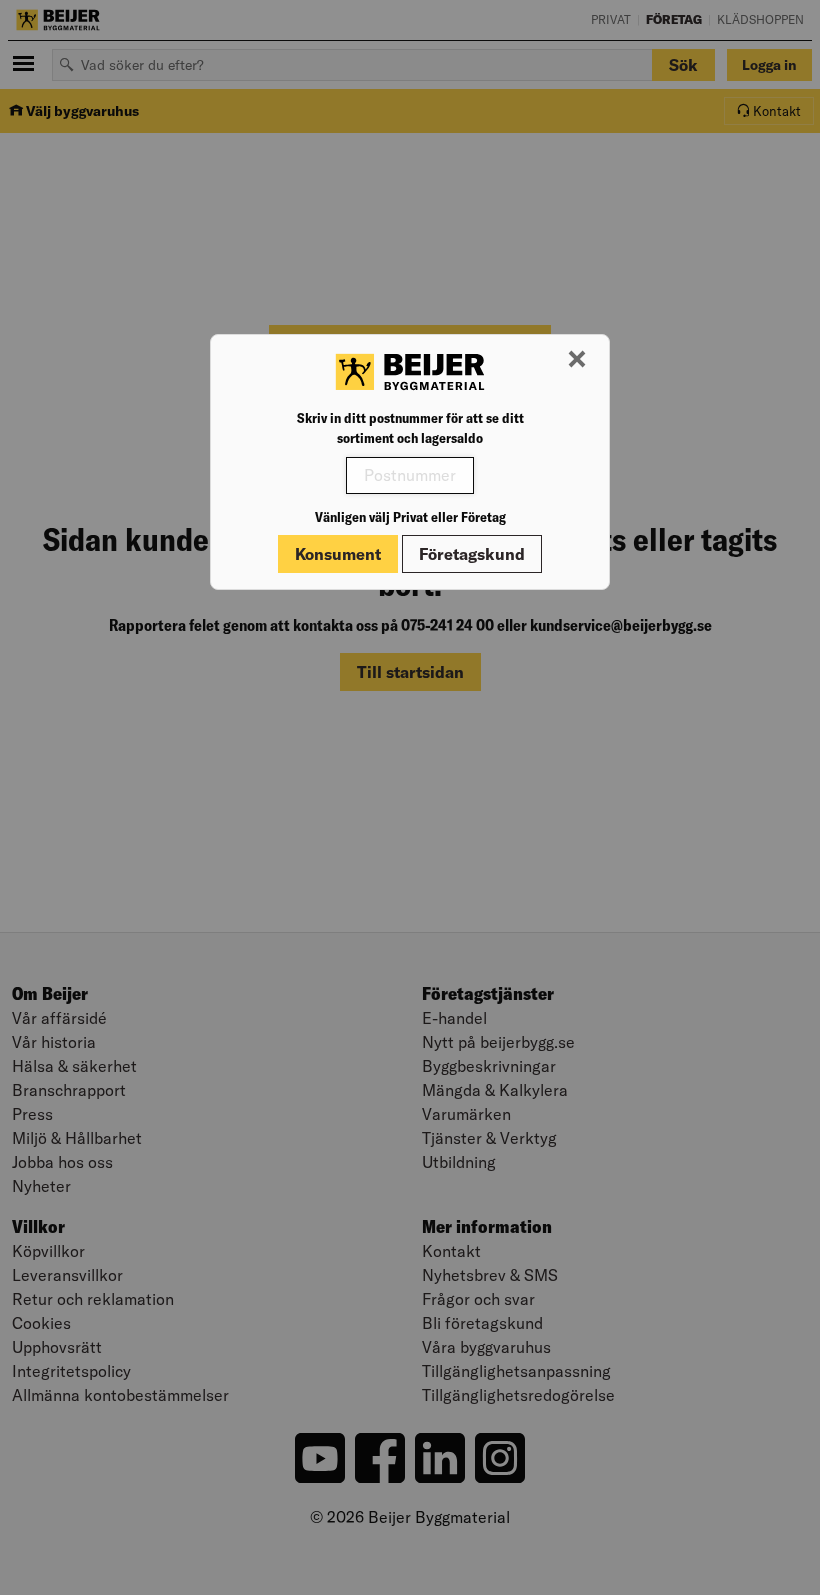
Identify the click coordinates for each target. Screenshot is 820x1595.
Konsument (338, 554)
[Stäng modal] (577, 360)
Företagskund (472, 554)
